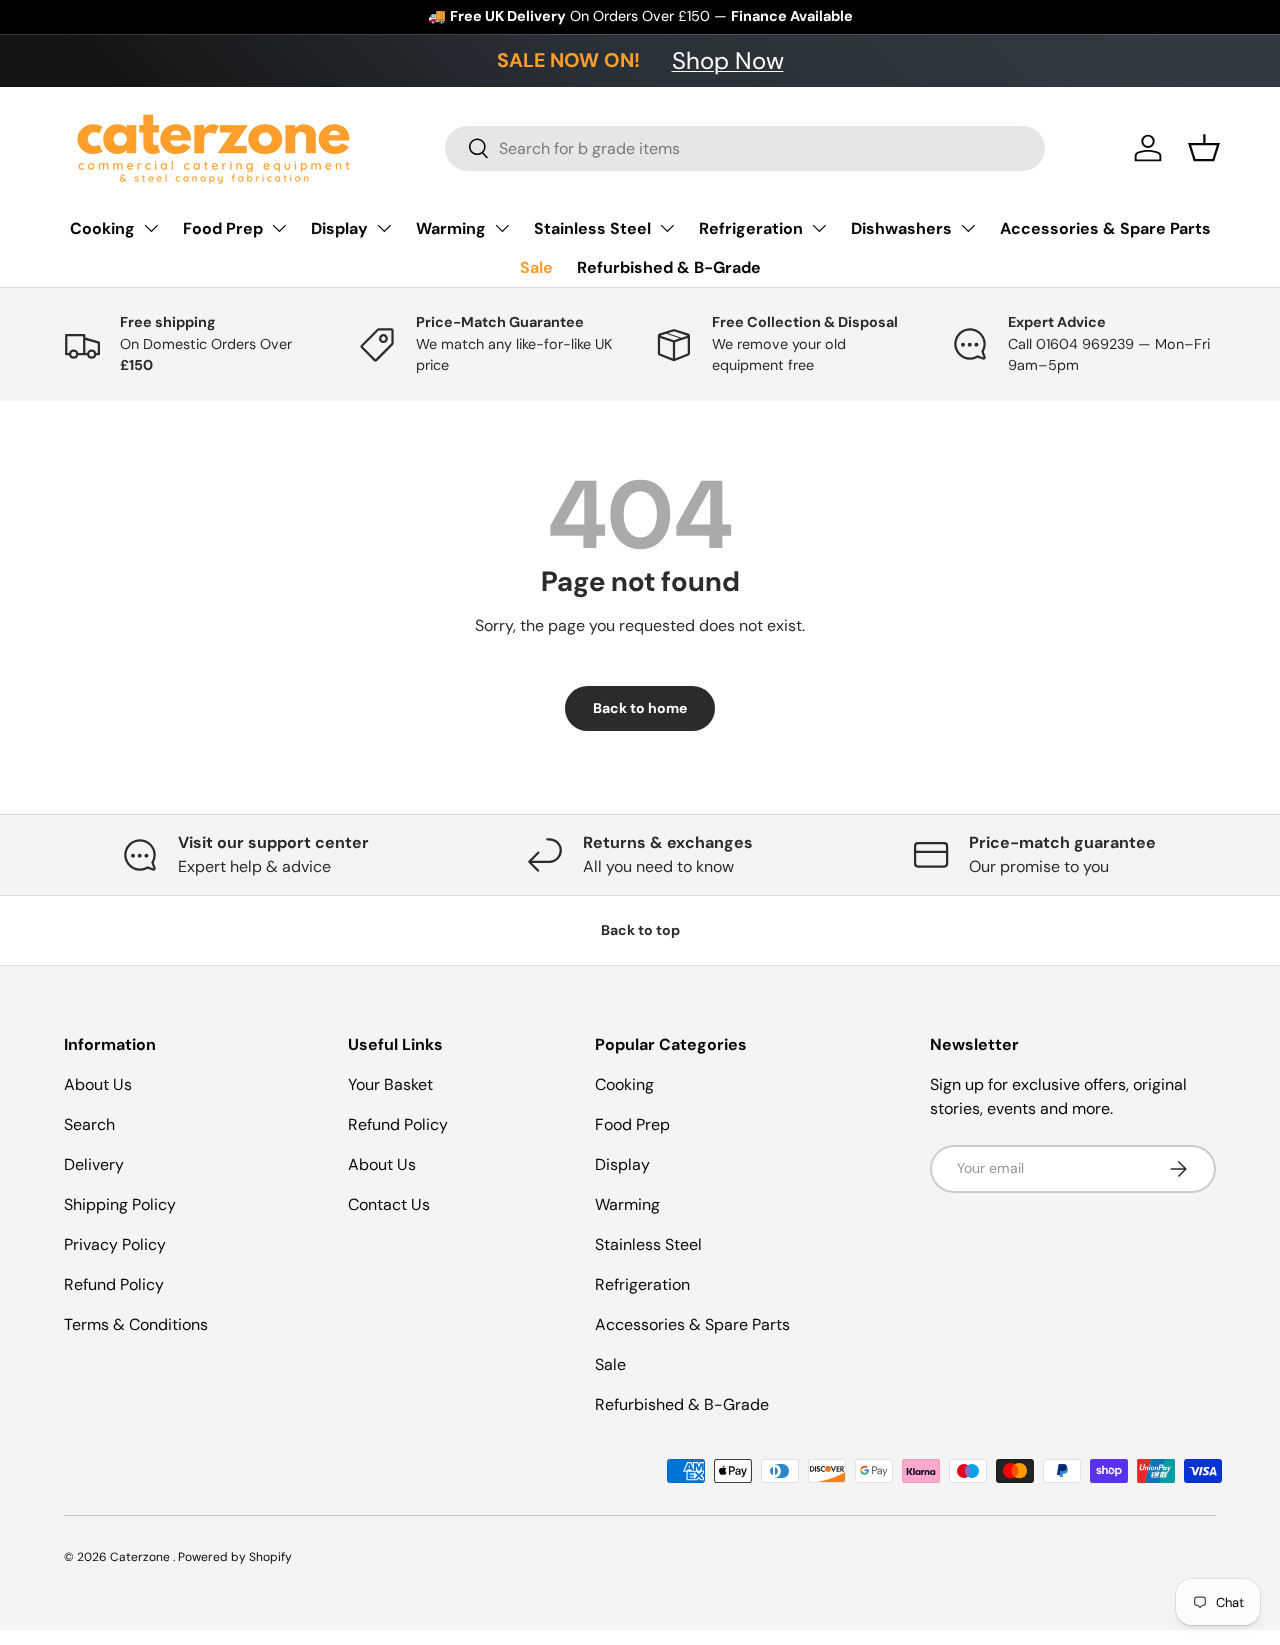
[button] (1204, 148)
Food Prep (223, 228)
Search (89, 1124)
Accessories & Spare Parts (1105, 228)
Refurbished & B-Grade (669, 267)
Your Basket (390, 1084)
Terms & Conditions (136, 1324)
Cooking (102, 228)
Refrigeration (751, 228)
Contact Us (389, 1204)
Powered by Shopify (235, 1557)
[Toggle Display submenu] (384, 228)
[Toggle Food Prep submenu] (279, 228)
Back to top (640, 930)
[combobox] (745, 148)
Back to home (640, 708)
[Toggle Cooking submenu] (151, 228)
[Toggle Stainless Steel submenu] (667, 228)
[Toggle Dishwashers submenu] (968, 228)
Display (339, 228)
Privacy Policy (115, 1244)
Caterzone (141, 1557)
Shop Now (728, 60)
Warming (451, 228)
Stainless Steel (592, 228)
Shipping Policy (120, 1204)
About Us (98, 1084)
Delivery (94, 1164)
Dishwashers (901, 228)
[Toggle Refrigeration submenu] (819, 228)
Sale (536, 267)
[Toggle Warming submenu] (502, 228)
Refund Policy (114, 1284)
